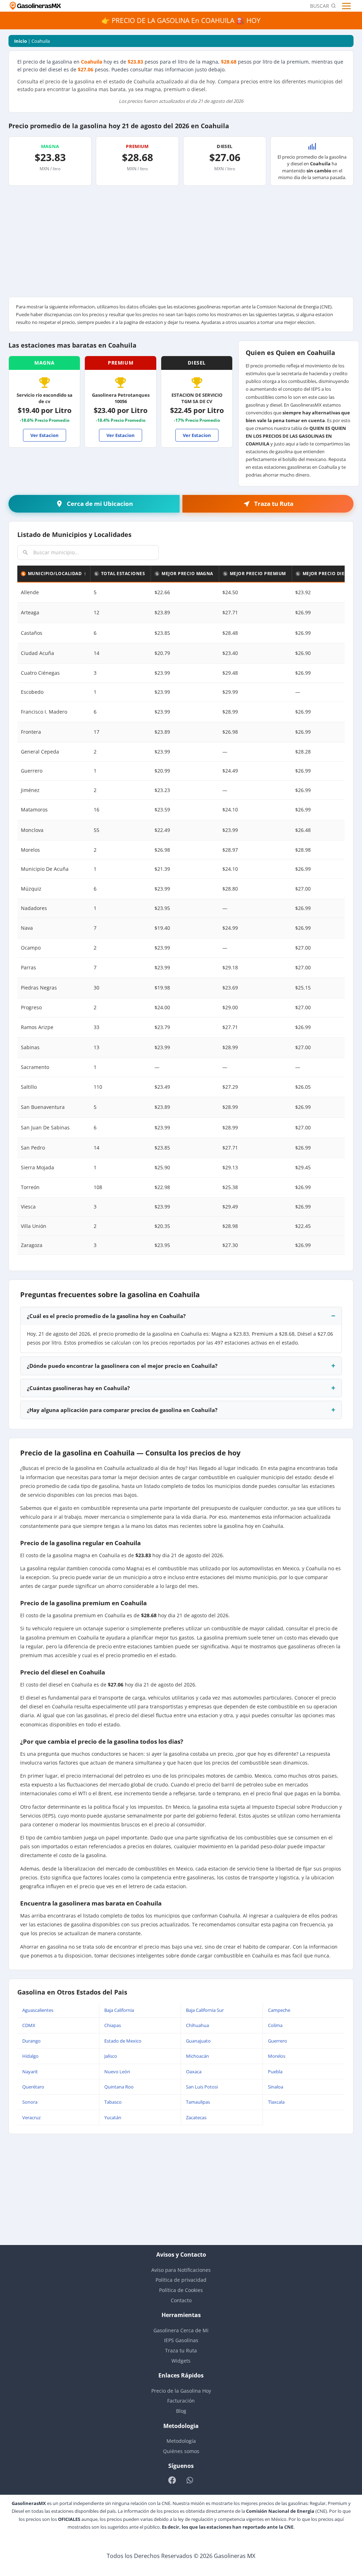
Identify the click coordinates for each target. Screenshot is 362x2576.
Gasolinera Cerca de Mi (181, 2330)
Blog (181, 2411)
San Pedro (33, 1148)
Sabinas (30, 1047)
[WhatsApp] (190, 2480)
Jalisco (111, 2056)
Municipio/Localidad (55, 574)
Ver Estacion (45, 435)
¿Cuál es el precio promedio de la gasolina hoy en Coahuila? (106, 1316)
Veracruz (31, 2117)
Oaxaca (194, 2072)
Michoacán (197, 2056)
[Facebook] (172, 2480)
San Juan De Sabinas (45, 1127)
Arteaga (30, 612)
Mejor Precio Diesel (328, 574)
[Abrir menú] (347, 6)
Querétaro (33, 2087)
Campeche (279, 2010)
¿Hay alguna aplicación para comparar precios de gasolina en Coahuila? (122, 1410)
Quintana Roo (119, 2087)
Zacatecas (196, 2117)
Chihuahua (197, 2025)
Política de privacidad (181, 2280)
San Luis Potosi (202, 2087)
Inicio (21, 41)
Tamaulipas (198, 2102)
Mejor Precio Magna (187, 574)
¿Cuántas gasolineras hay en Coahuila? (78, 1388)
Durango (31, 2041)
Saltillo (29, 1087)
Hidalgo (30, 2056)
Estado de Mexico (123, 2041)
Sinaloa (276, 2087)
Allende (30, 592)
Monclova (32, 830)
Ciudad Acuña (37, 653)
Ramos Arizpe (37, 1027)
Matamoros (34, 810)
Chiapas (113, 2025)
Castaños (32, 633)
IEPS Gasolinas (181, 2340)
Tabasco (113, 2102)
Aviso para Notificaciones (181, 2270)
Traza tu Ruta (181, 2350)
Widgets (181, 2361)
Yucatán (113, 2117)
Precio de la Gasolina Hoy (181, 2391)
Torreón (30, 1187)
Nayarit (30, 2072)
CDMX (29, 2025)
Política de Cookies (181, 2290)
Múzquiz (31, 889)
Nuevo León (117, 2072)
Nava (27, 928)
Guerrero (278, 2041)
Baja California (119, 2010)
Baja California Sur (205, 2010)
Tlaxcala (276, 2102)
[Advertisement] (181, 244)
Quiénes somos (181, 2451)
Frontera (31, 732)
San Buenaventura (43, 1107)
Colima (275, 2025)
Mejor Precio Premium (258, 574)
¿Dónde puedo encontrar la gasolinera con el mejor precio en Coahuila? (122, 1366)
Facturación (181, 2401)
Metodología (181, 2441)
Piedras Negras (39, 988)
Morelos (277, 2056)
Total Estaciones (123, 574)
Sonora (30, 2102)
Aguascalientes (38, 2010)
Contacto (181, 2300)
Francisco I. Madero (44, 712)
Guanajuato (198, 2041)
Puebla (275, 2072)
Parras (28, 967)
